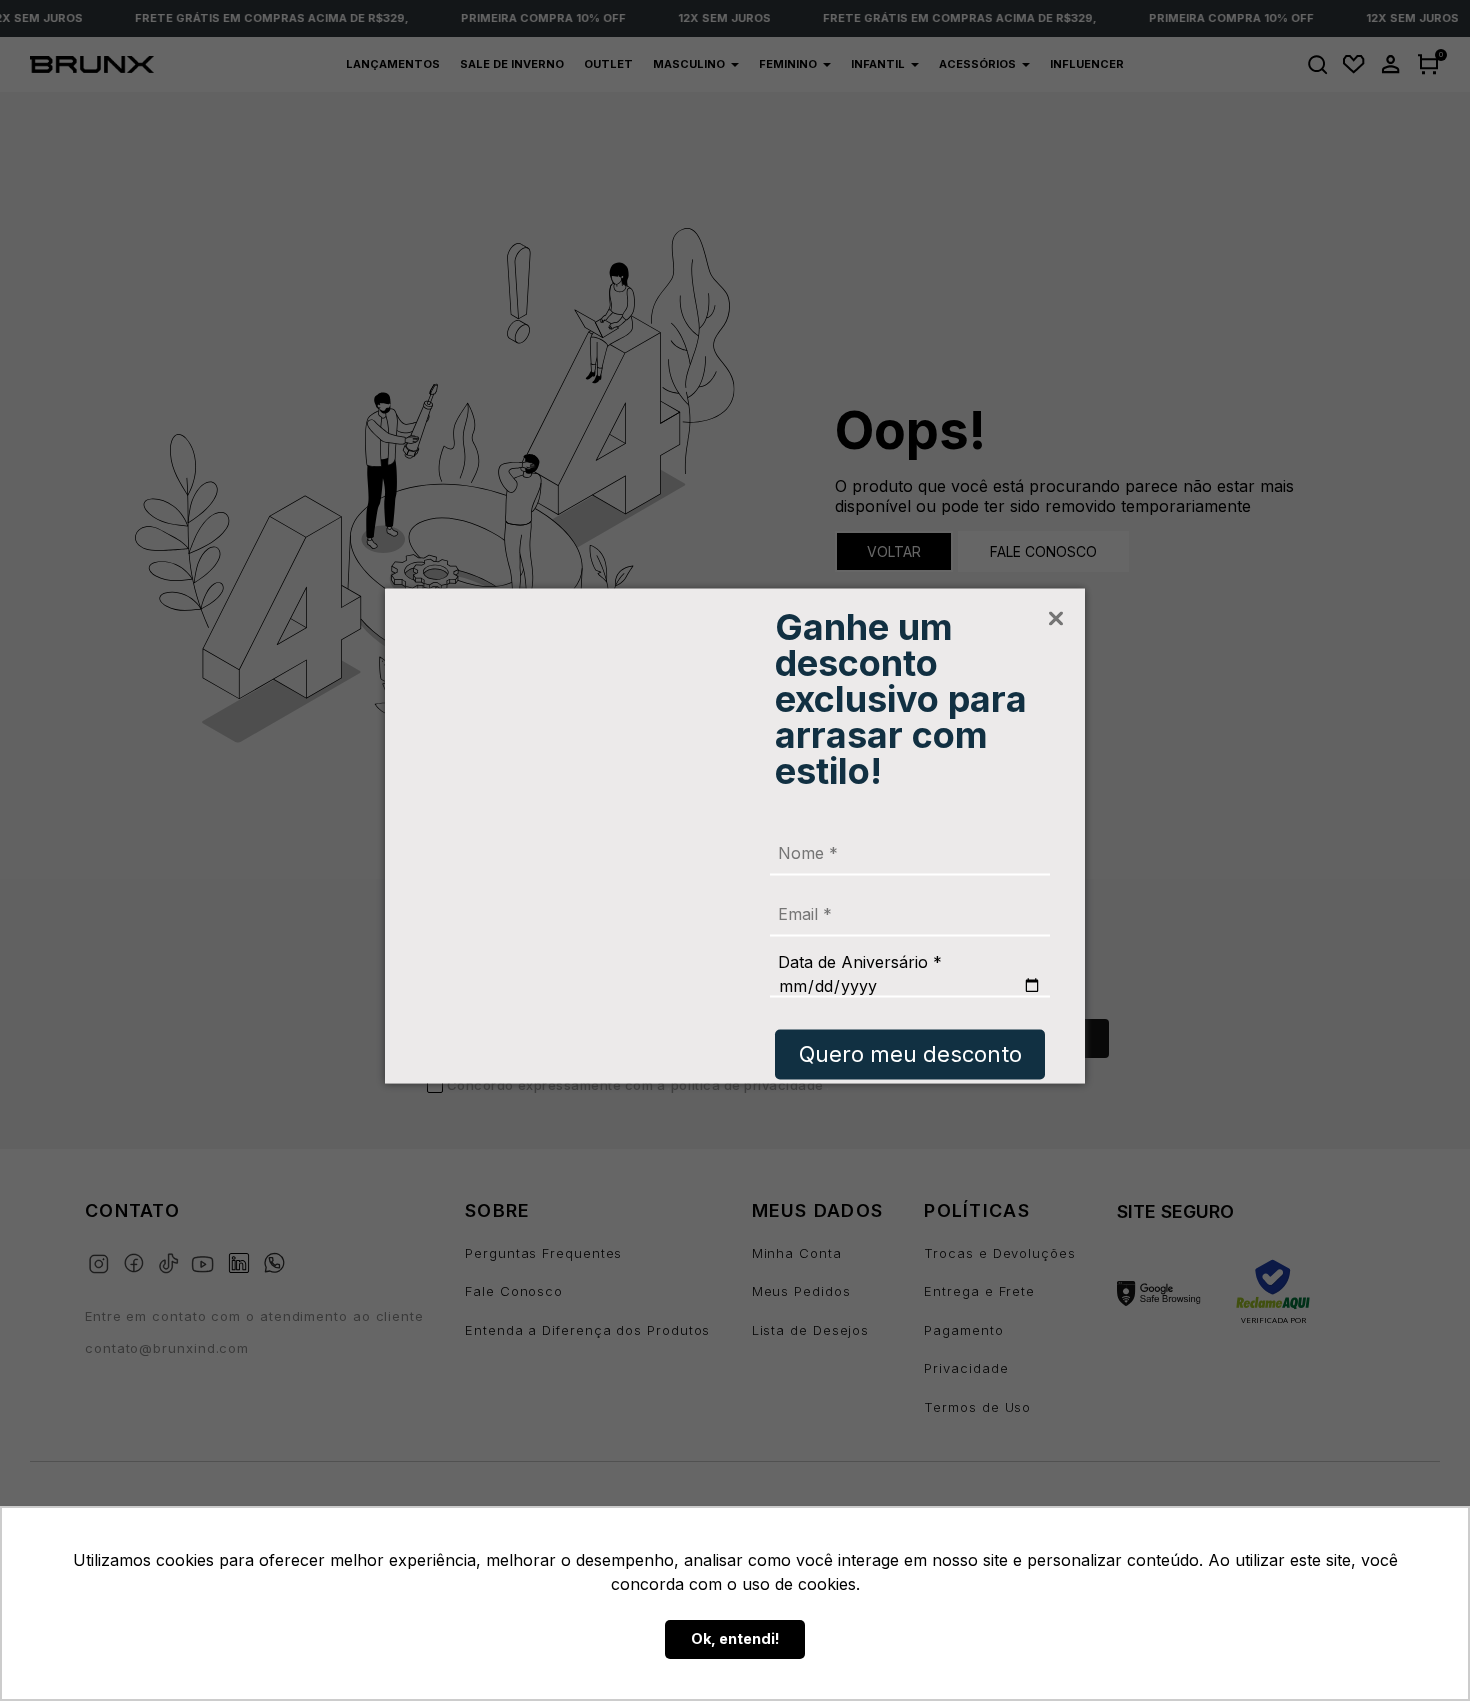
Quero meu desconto (910, 1054)
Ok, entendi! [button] (735, 1638)
